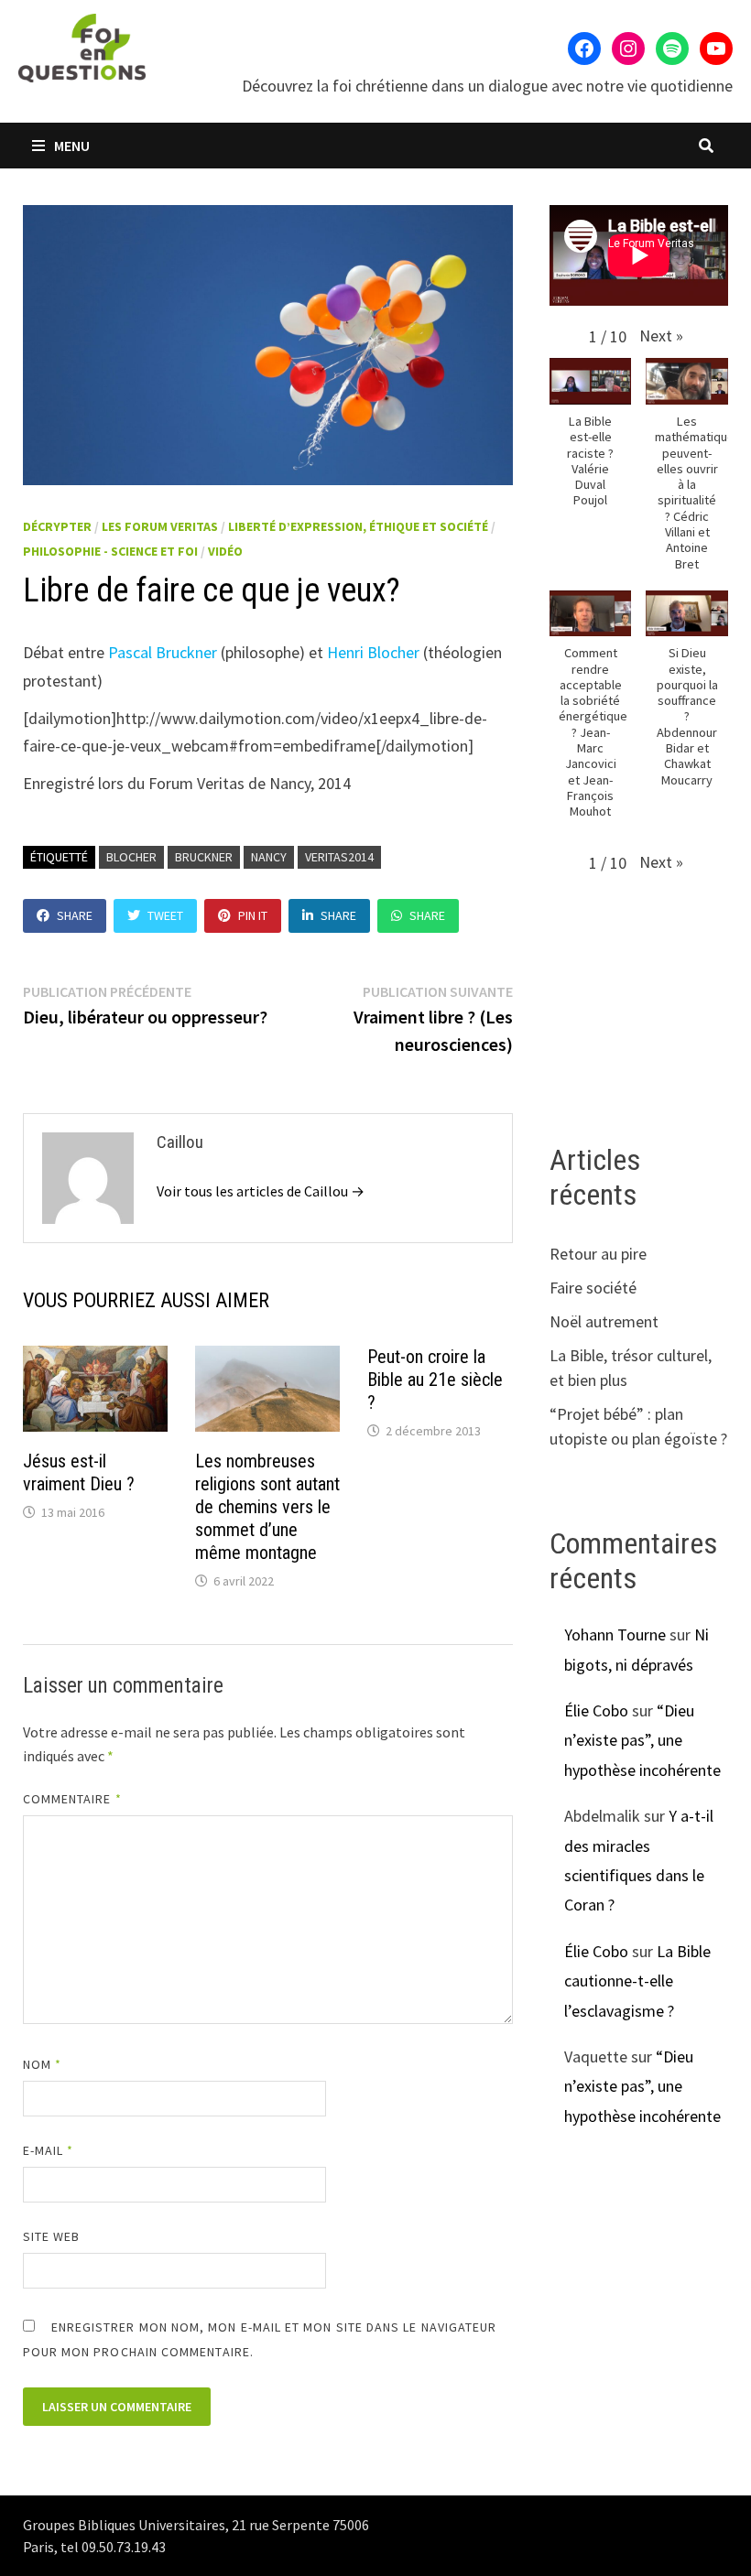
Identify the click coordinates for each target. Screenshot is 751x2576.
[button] (661, 336)
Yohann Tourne (615, 1634)
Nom (42, 2064)
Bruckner (204, 857)
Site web (52, 2236)
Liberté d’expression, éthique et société (358, 526)
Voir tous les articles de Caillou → (261, 1191)
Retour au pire (598, 1254)
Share (75, 915)
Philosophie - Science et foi (110, 551)
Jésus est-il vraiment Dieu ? (79, 1472)
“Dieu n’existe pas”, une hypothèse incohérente (642, 1740)
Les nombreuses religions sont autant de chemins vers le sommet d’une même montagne (267, 1507)
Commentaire (72, 1799)
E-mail (49, 2150)
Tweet (165, 915)
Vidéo (225, 551)
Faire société (593, 1288)
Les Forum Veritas (160, 526)
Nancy (269, 857)
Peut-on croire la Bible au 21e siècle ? (435, 1380)
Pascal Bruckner (163, 652)
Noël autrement (604, 1321)
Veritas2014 (339, 857)
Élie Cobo (596, 1710)
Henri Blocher (373, 652)
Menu (71, 146)
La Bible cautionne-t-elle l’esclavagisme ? (637, 1981)
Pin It (253, 915)
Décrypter (57, 526)
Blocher (131, 857)
